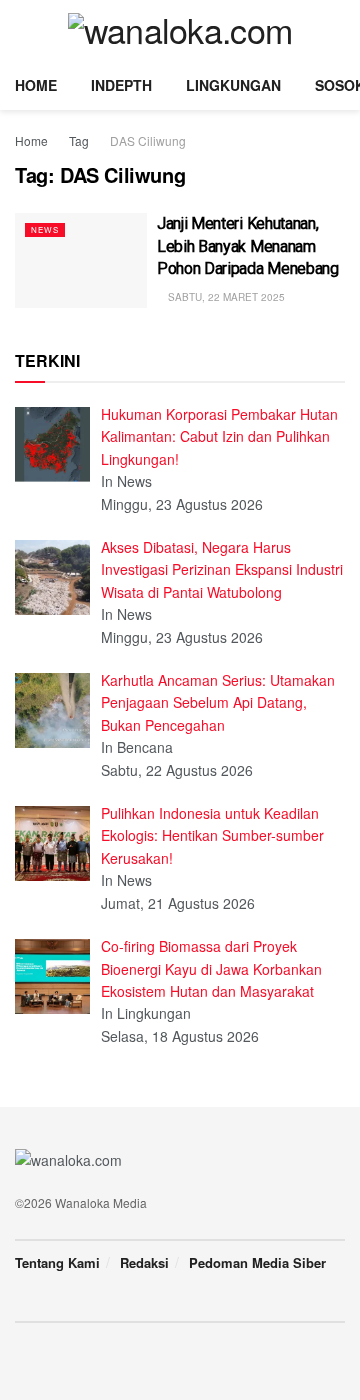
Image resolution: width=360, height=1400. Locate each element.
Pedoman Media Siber (257, 1262)
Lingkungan (233, 85)
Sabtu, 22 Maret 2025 (225, 297)
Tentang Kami (57, 1262)
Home (36, 85)
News (45, 229)
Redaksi (144, 1262)
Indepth (121, 85)
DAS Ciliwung (148, 140)
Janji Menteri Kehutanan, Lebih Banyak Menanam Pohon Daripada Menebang (248, 246)
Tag (79, 140)
